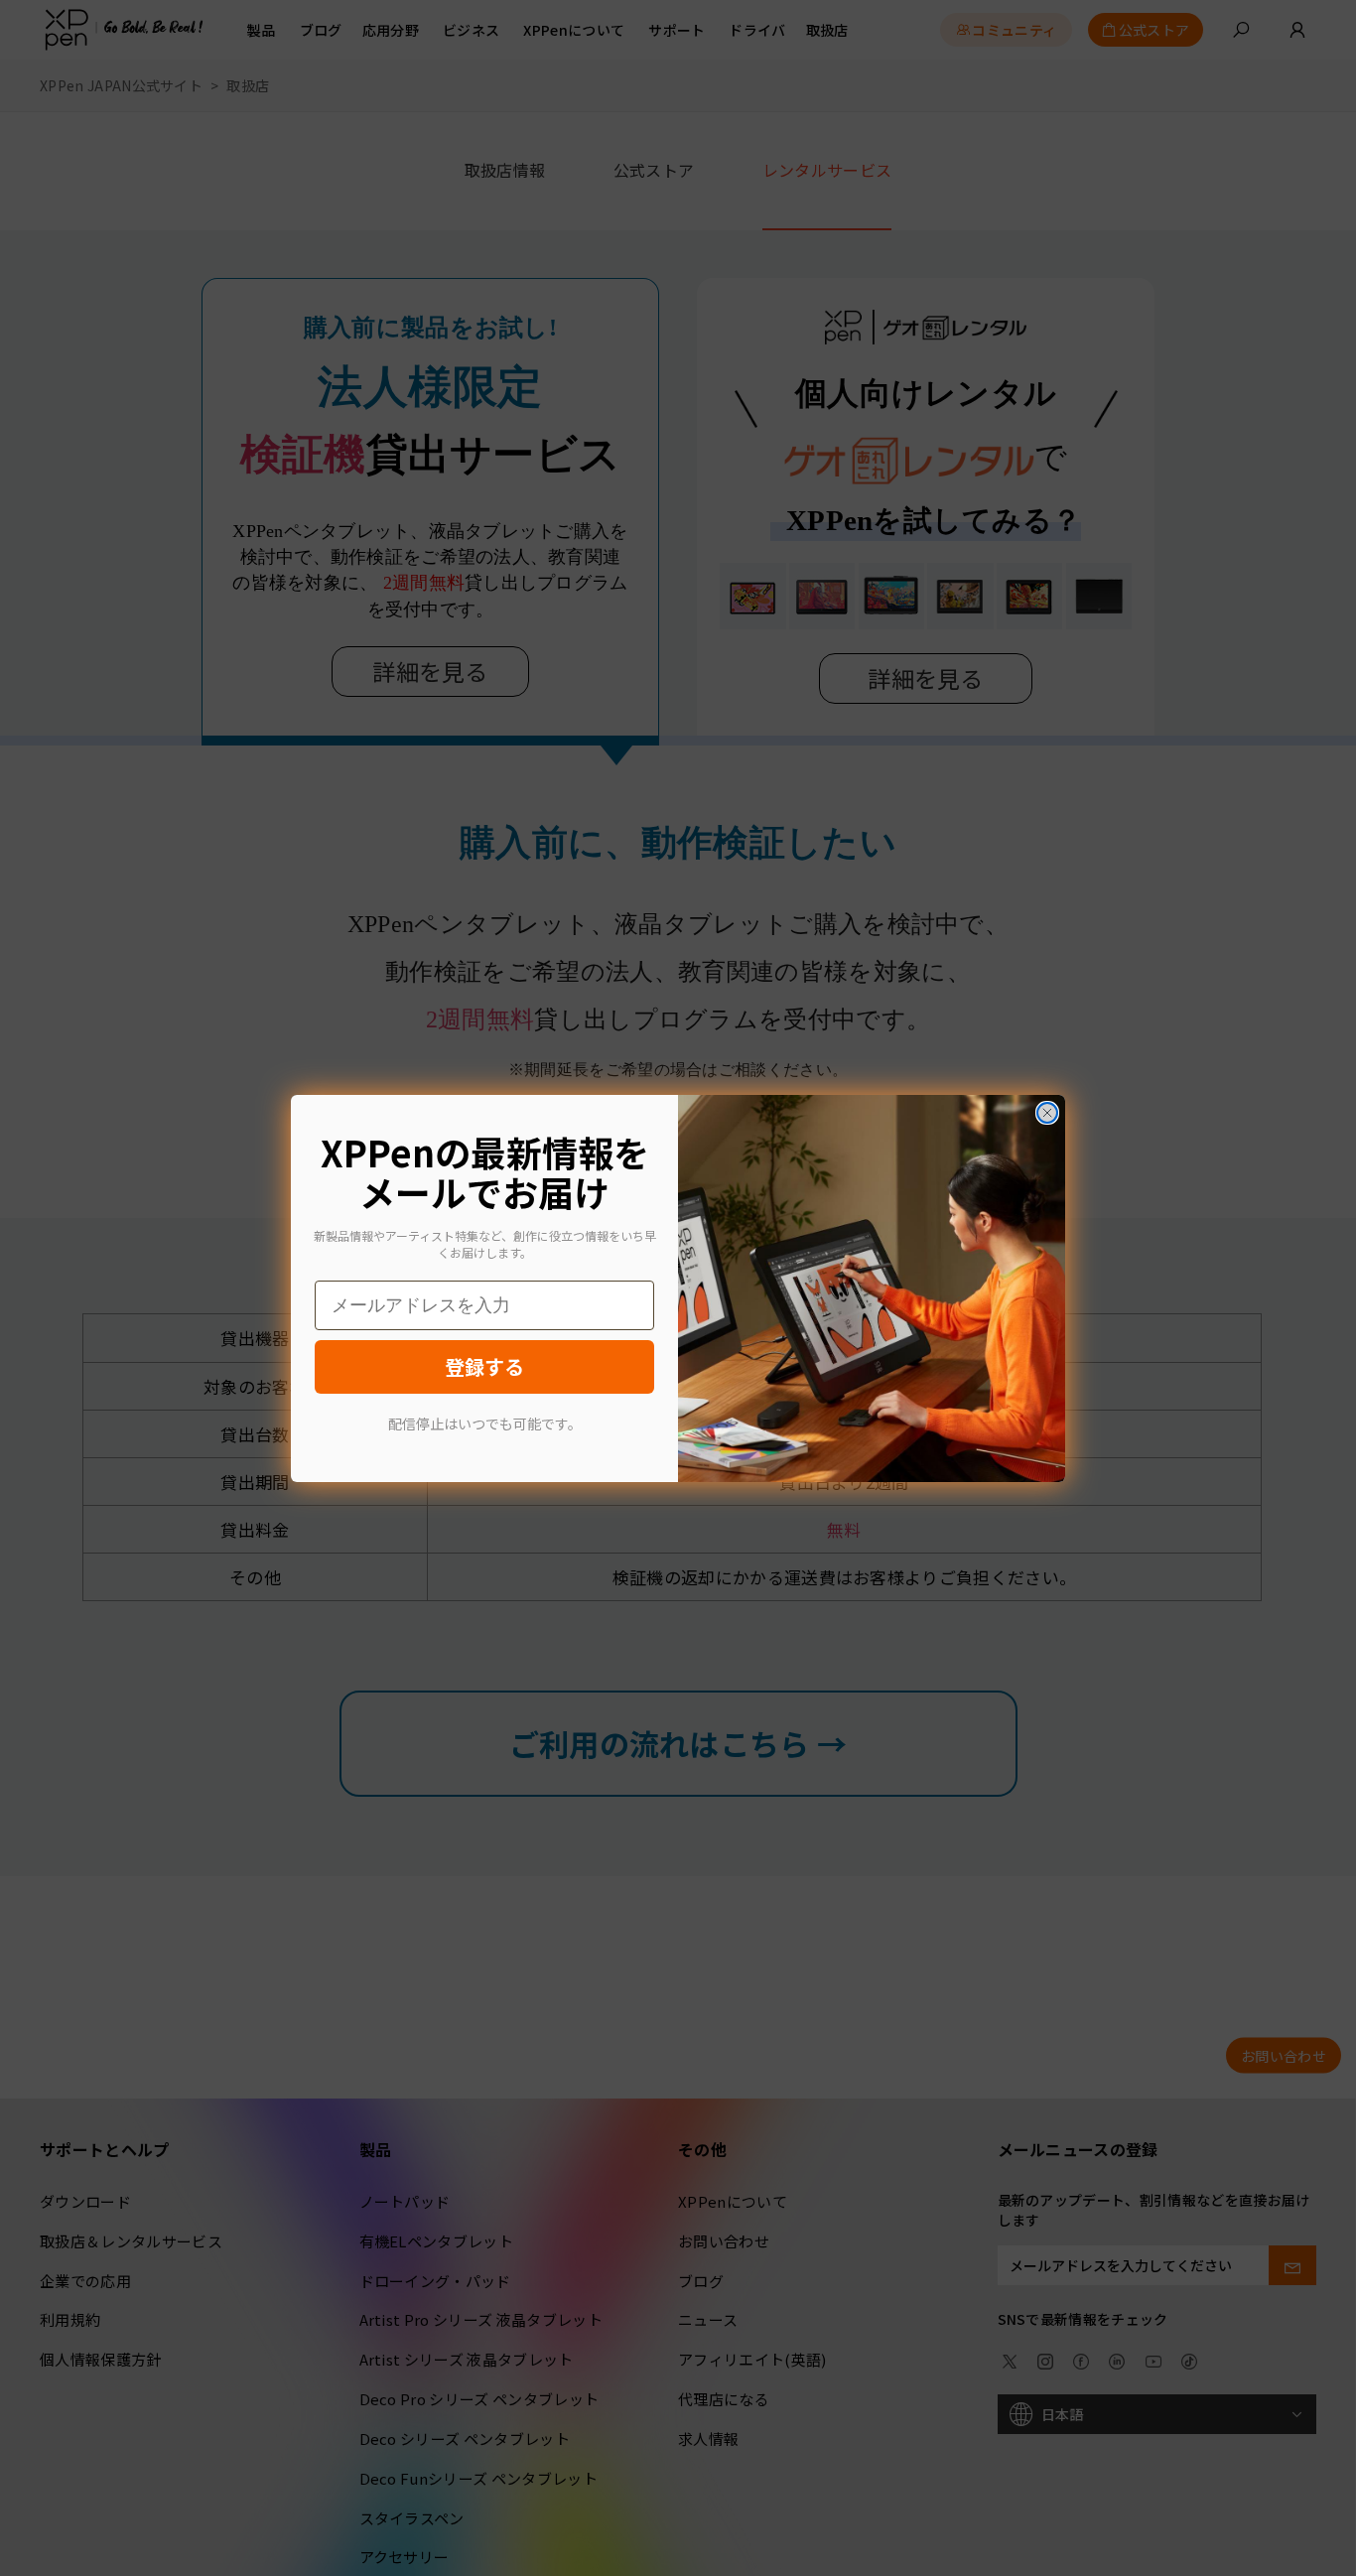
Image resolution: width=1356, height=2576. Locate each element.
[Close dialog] (1047, 1113)
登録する (484, 1366)
